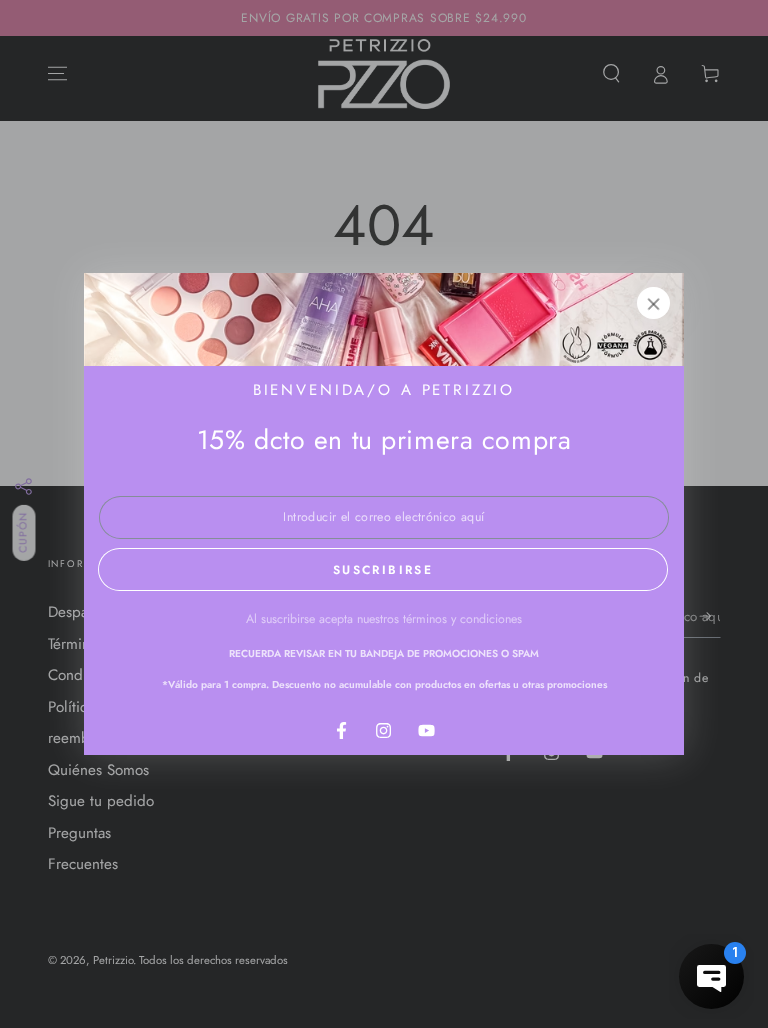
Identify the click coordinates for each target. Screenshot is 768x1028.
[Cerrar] (654, 303)
